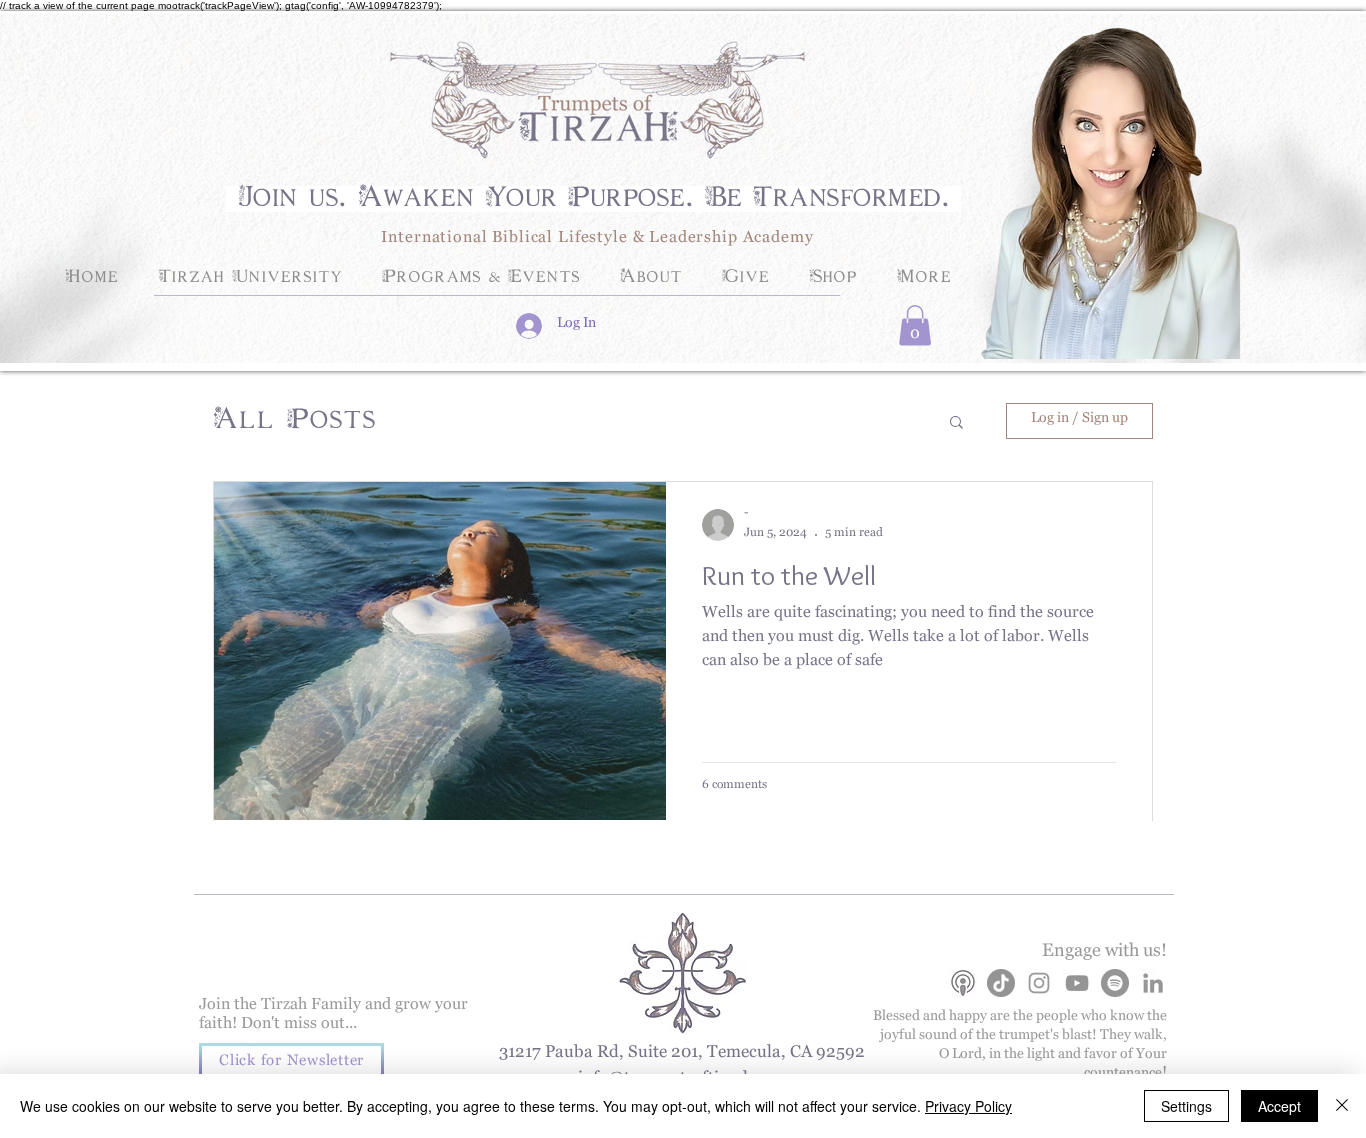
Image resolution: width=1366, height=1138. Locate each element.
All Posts (294, 421)
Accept (1279, 1106)
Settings (1186, 1106)
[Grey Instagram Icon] (1039, 983)
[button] (915, 325)
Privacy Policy (968, 1106)
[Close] (1342, 1106)
